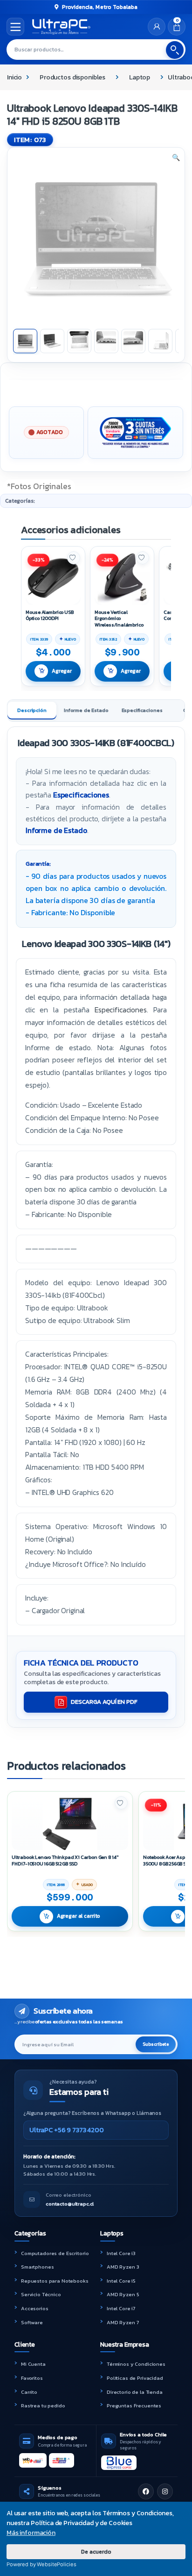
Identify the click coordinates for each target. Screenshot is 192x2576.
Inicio (14, 77)
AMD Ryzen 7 (123, 2322)
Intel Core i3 (121, 2253)
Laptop (140, 77)
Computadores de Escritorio (55, 2253)
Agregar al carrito (79, 1916)
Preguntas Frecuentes (134, 2405)
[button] (176, 158)
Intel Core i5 (121, 2281)
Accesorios (35, 2308)
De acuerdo (96, 2551)
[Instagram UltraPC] (165, 2491)
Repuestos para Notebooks (55, 2281)
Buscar (175, 50)
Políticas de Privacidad (135, 2378)
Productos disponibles (72, 77)
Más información (31, 2533)
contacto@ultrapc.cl (70, 2204)
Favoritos (32, 2378)
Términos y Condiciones (136, 2364)
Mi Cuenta (33, 2364)
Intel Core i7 (121, 2308)
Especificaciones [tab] (142, 710)
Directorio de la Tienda (135, 2392)
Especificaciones (81, 795)
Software (32, 2322)
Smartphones (37, 2267)
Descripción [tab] (32, 710)
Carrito (29, 2392)
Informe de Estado (56, 830)
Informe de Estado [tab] (86, 710)
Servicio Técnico (41, 2294)
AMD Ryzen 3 (123, 2267)
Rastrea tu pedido (43, 2405)
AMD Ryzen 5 (123, 2294)
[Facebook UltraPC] (146, 2491)
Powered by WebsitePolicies (41, 2564)
